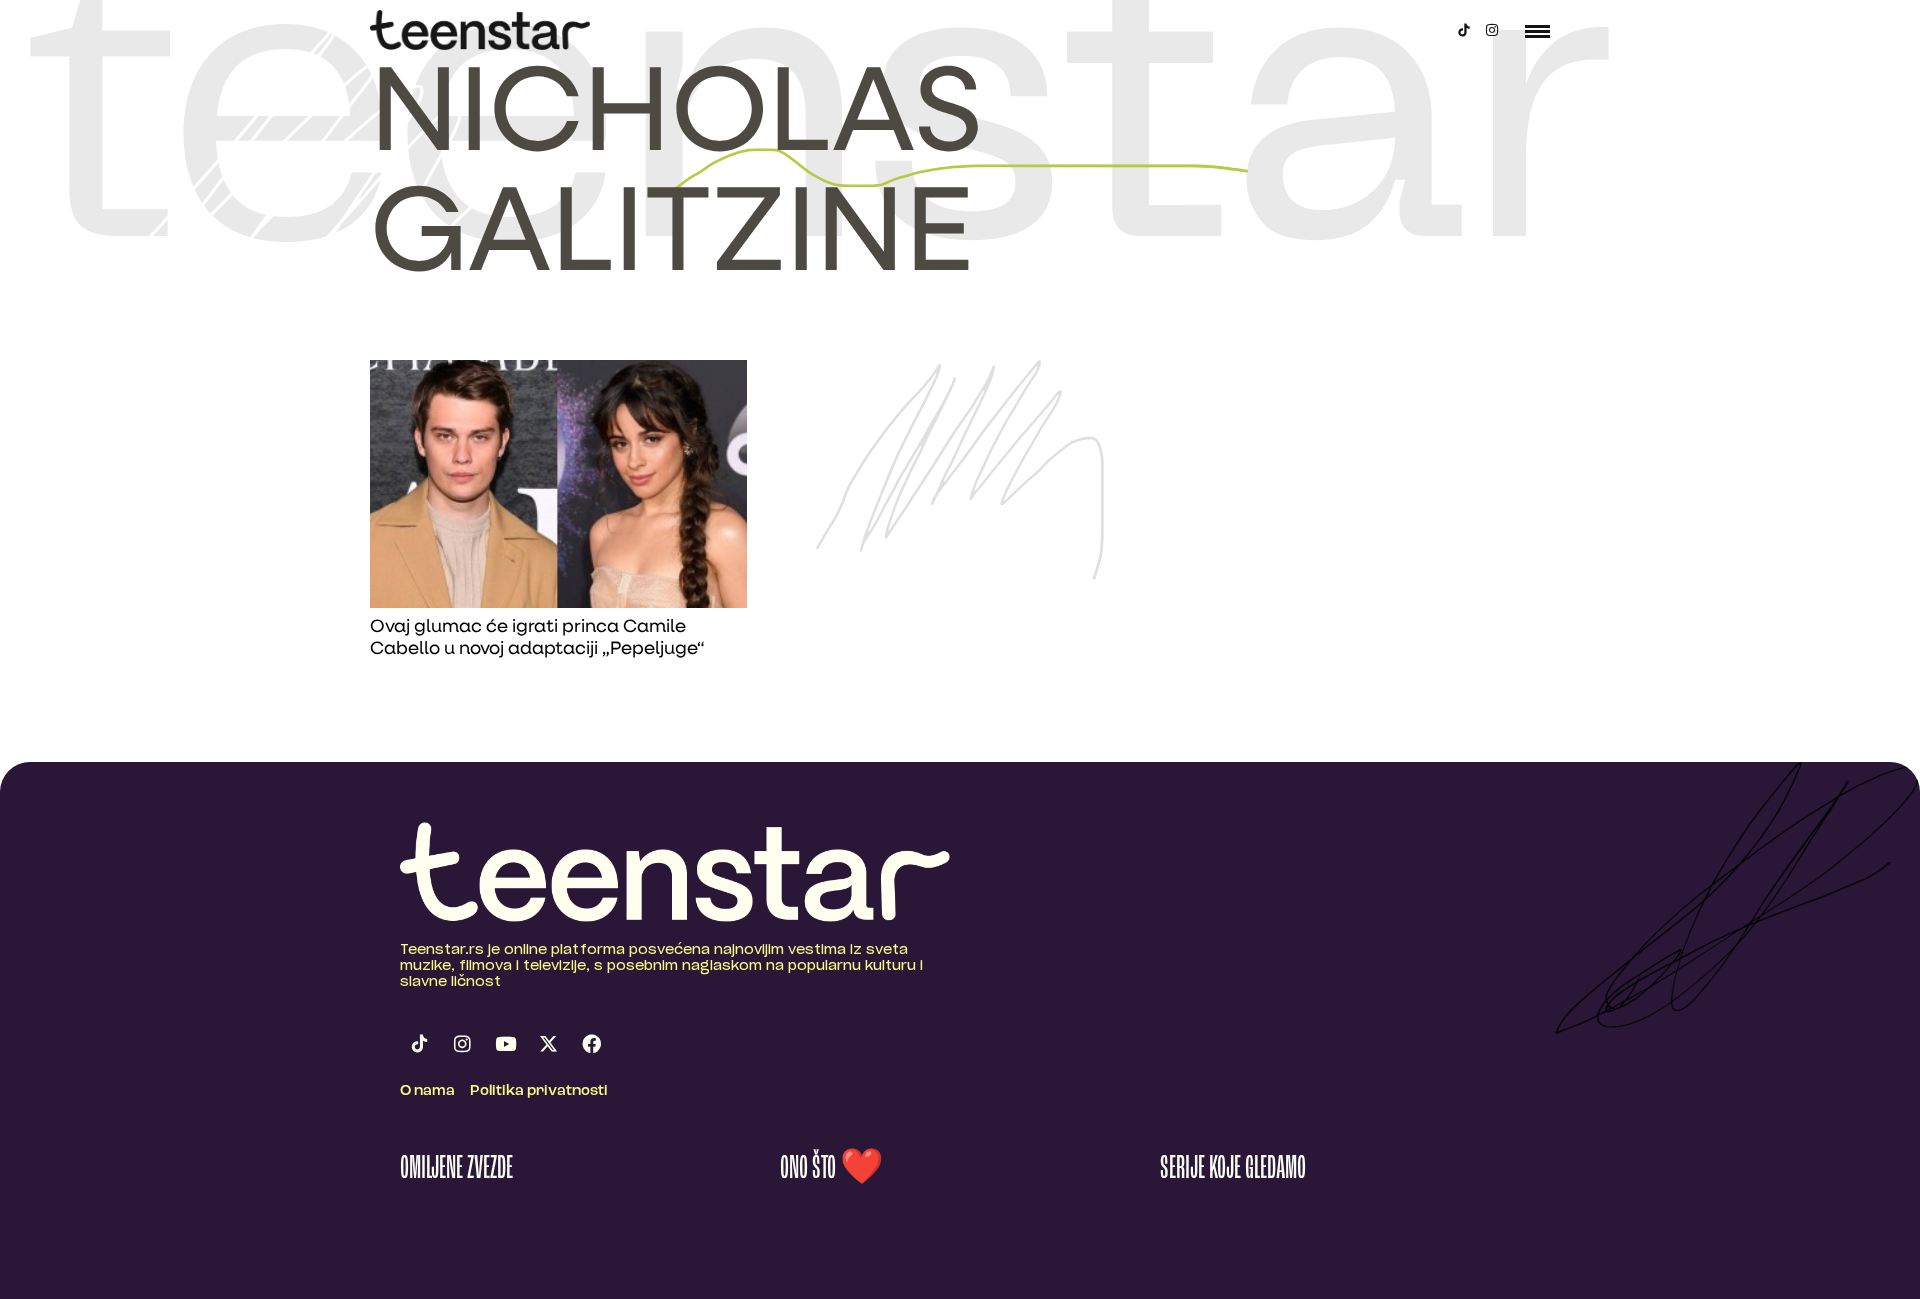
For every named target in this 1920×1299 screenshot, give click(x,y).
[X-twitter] (548, 1043)
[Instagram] (1492, 30)
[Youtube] (505, 1043)
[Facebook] (591, 1043)
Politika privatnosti (539, 1091)
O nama (427, 1091)
